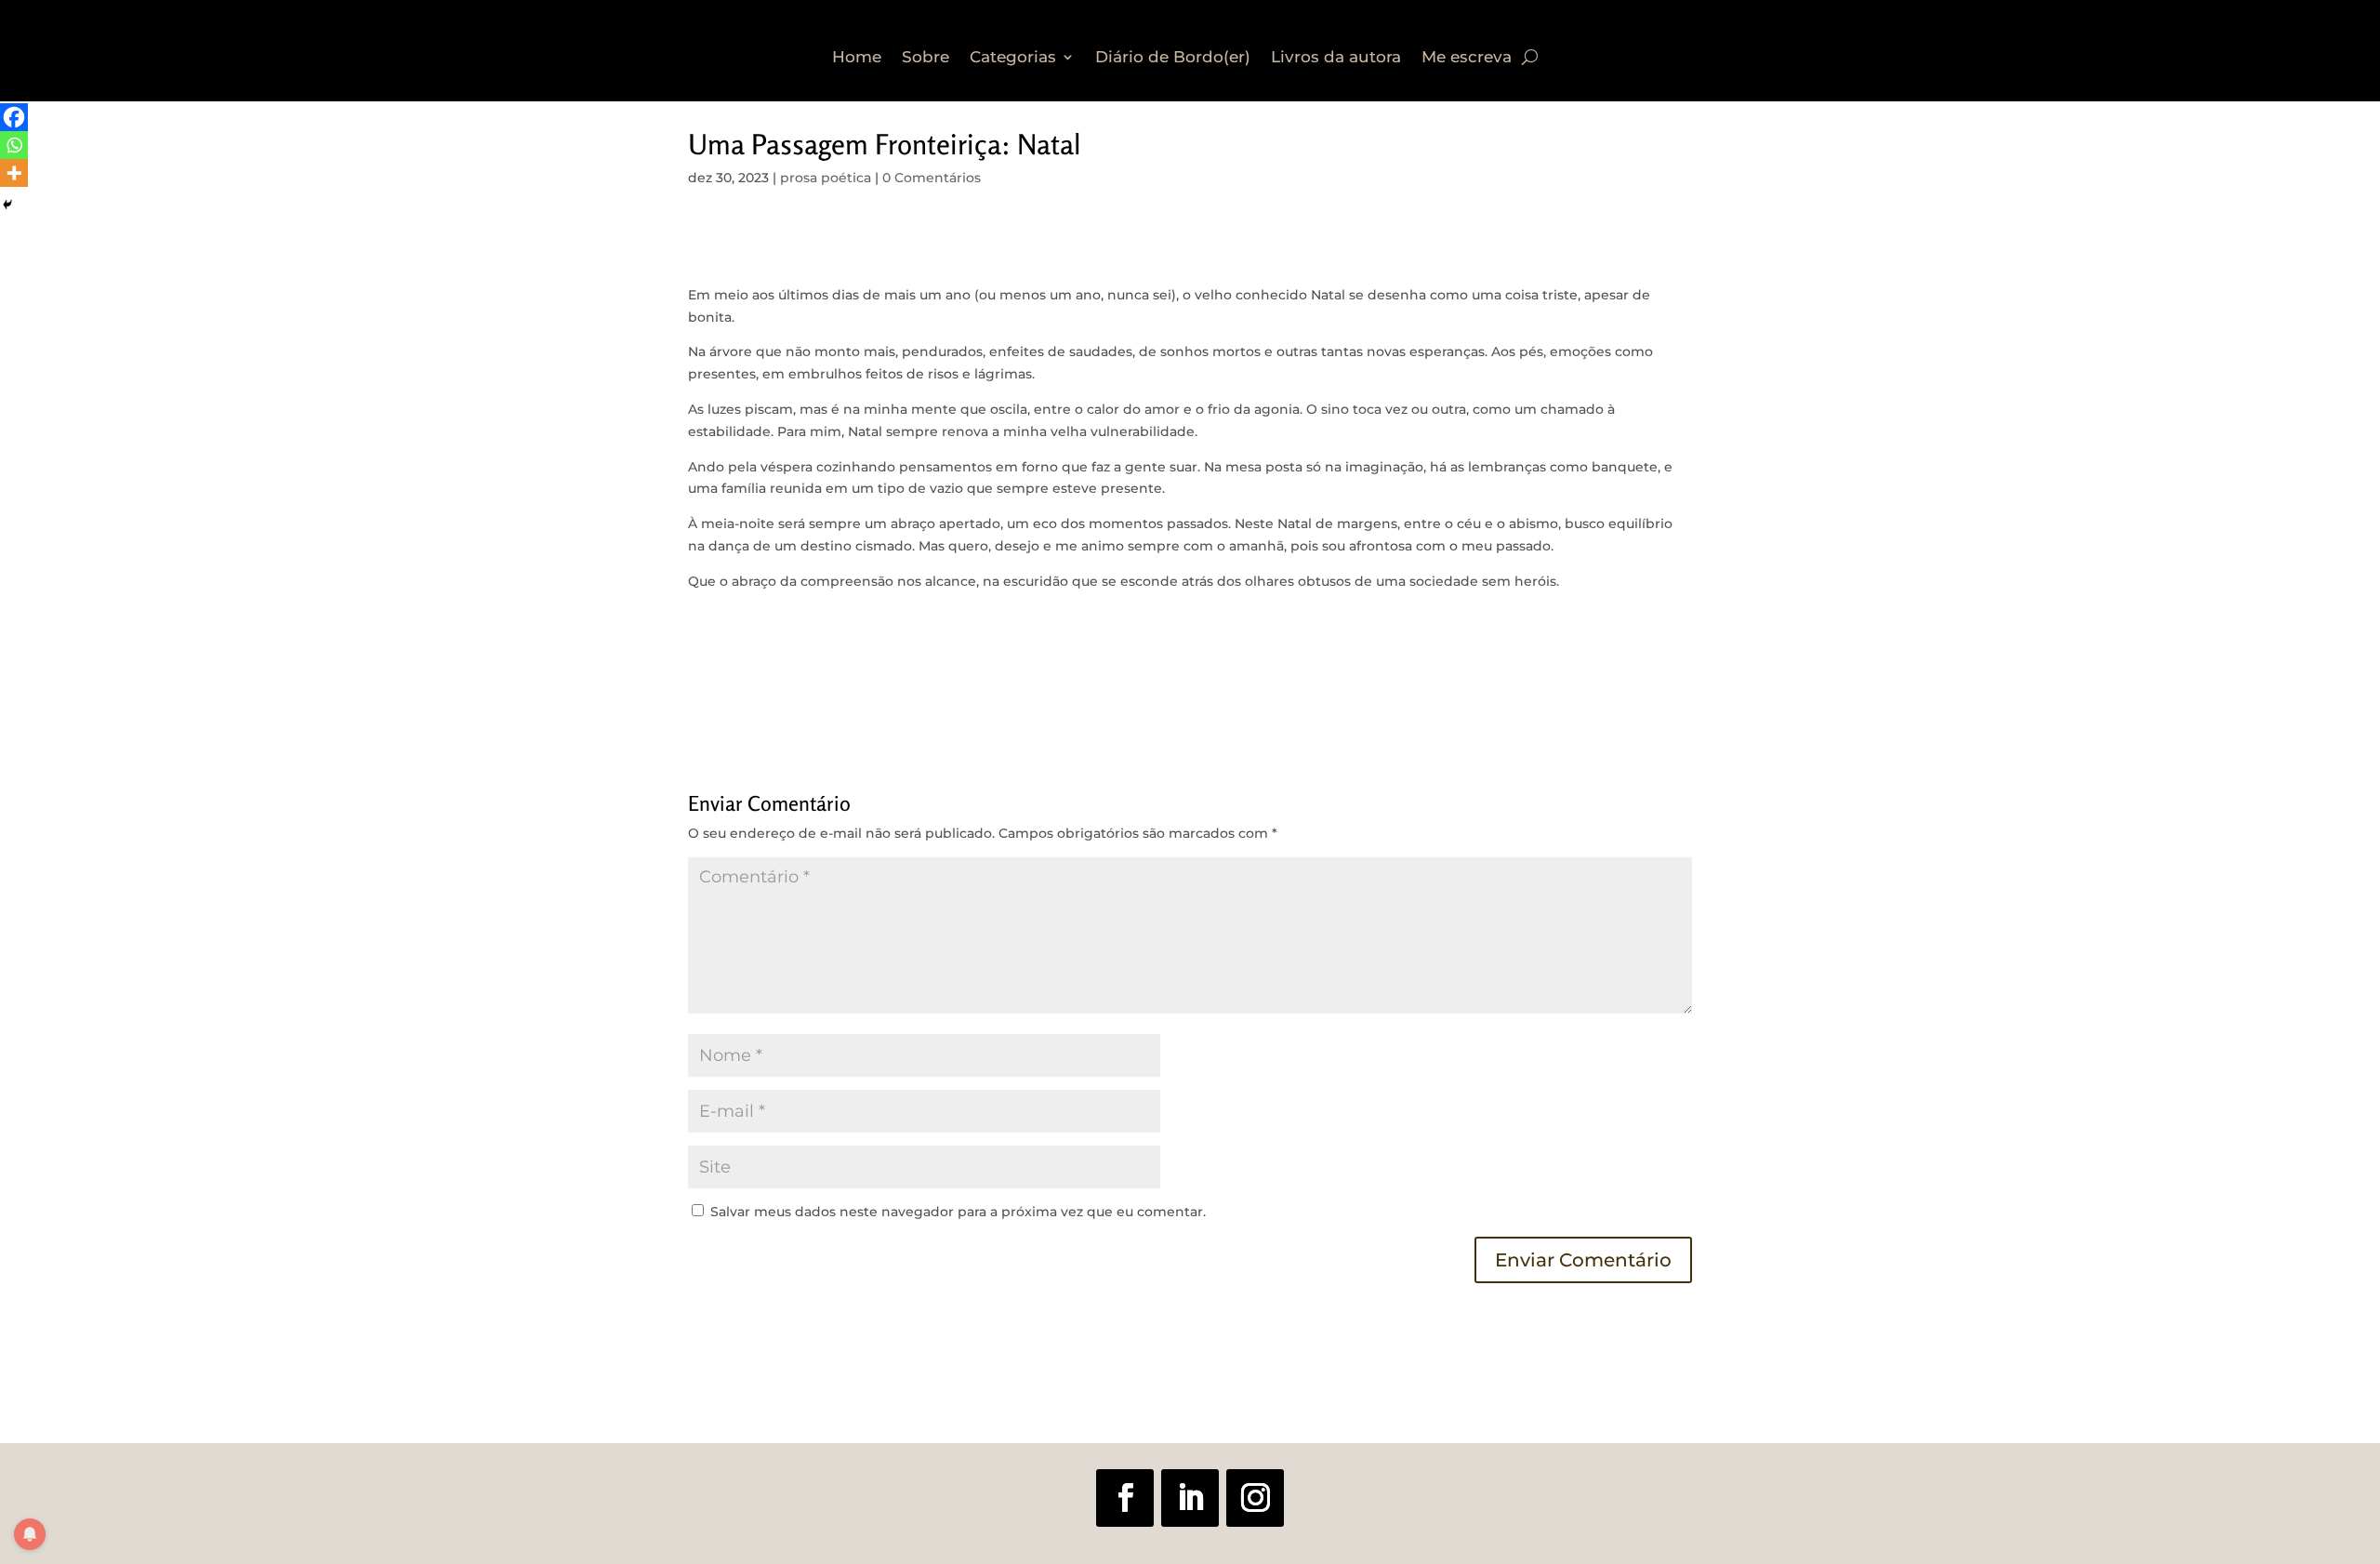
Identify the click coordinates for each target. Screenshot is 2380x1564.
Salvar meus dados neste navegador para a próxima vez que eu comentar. (958, 1212)
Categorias (1013, 58)
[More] (14, 173)
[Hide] (7, 205)
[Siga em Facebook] (1125, 1498)
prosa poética (826, 178)
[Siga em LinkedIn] (1190, 1498)
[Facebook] (14, 117)
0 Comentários (932, 178)
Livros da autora (1336, 58)
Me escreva (1467, 58)
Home (857, 58)
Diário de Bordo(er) (1173, 58)
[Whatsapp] (14, 145)
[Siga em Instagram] (1255, 1498)
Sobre (926, 58)
